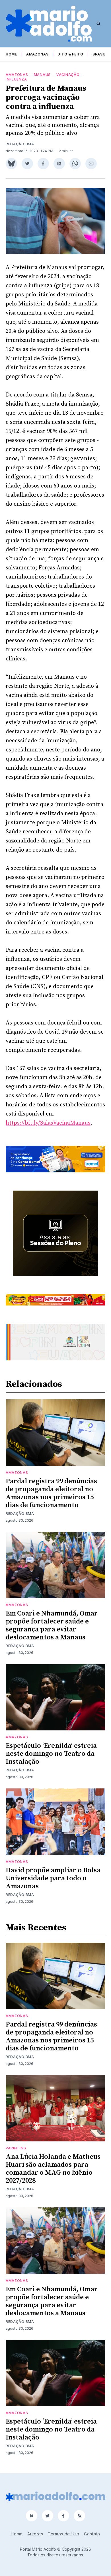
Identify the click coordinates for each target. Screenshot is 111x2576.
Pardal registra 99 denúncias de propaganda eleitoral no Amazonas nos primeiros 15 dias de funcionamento (51, 1493)
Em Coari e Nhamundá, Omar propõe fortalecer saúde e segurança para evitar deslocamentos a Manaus (52, 1625)
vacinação (68, 75)
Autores (35, 2534)
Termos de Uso (64, 2534)
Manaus (42, 75)
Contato (92, 2534)
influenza (16, 79)
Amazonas (37, 54)
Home (11, 54)
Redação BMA (20, 144)
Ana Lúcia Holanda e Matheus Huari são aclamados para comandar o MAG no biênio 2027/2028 (53, 2169)
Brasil (99, 54)
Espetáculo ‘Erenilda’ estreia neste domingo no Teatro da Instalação (51, 1754)
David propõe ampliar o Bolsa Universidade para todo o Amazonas (53, 1878)
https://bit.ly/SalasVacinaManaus (48, 1123)
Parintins (16, 2148)
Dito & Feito (70, 54)
